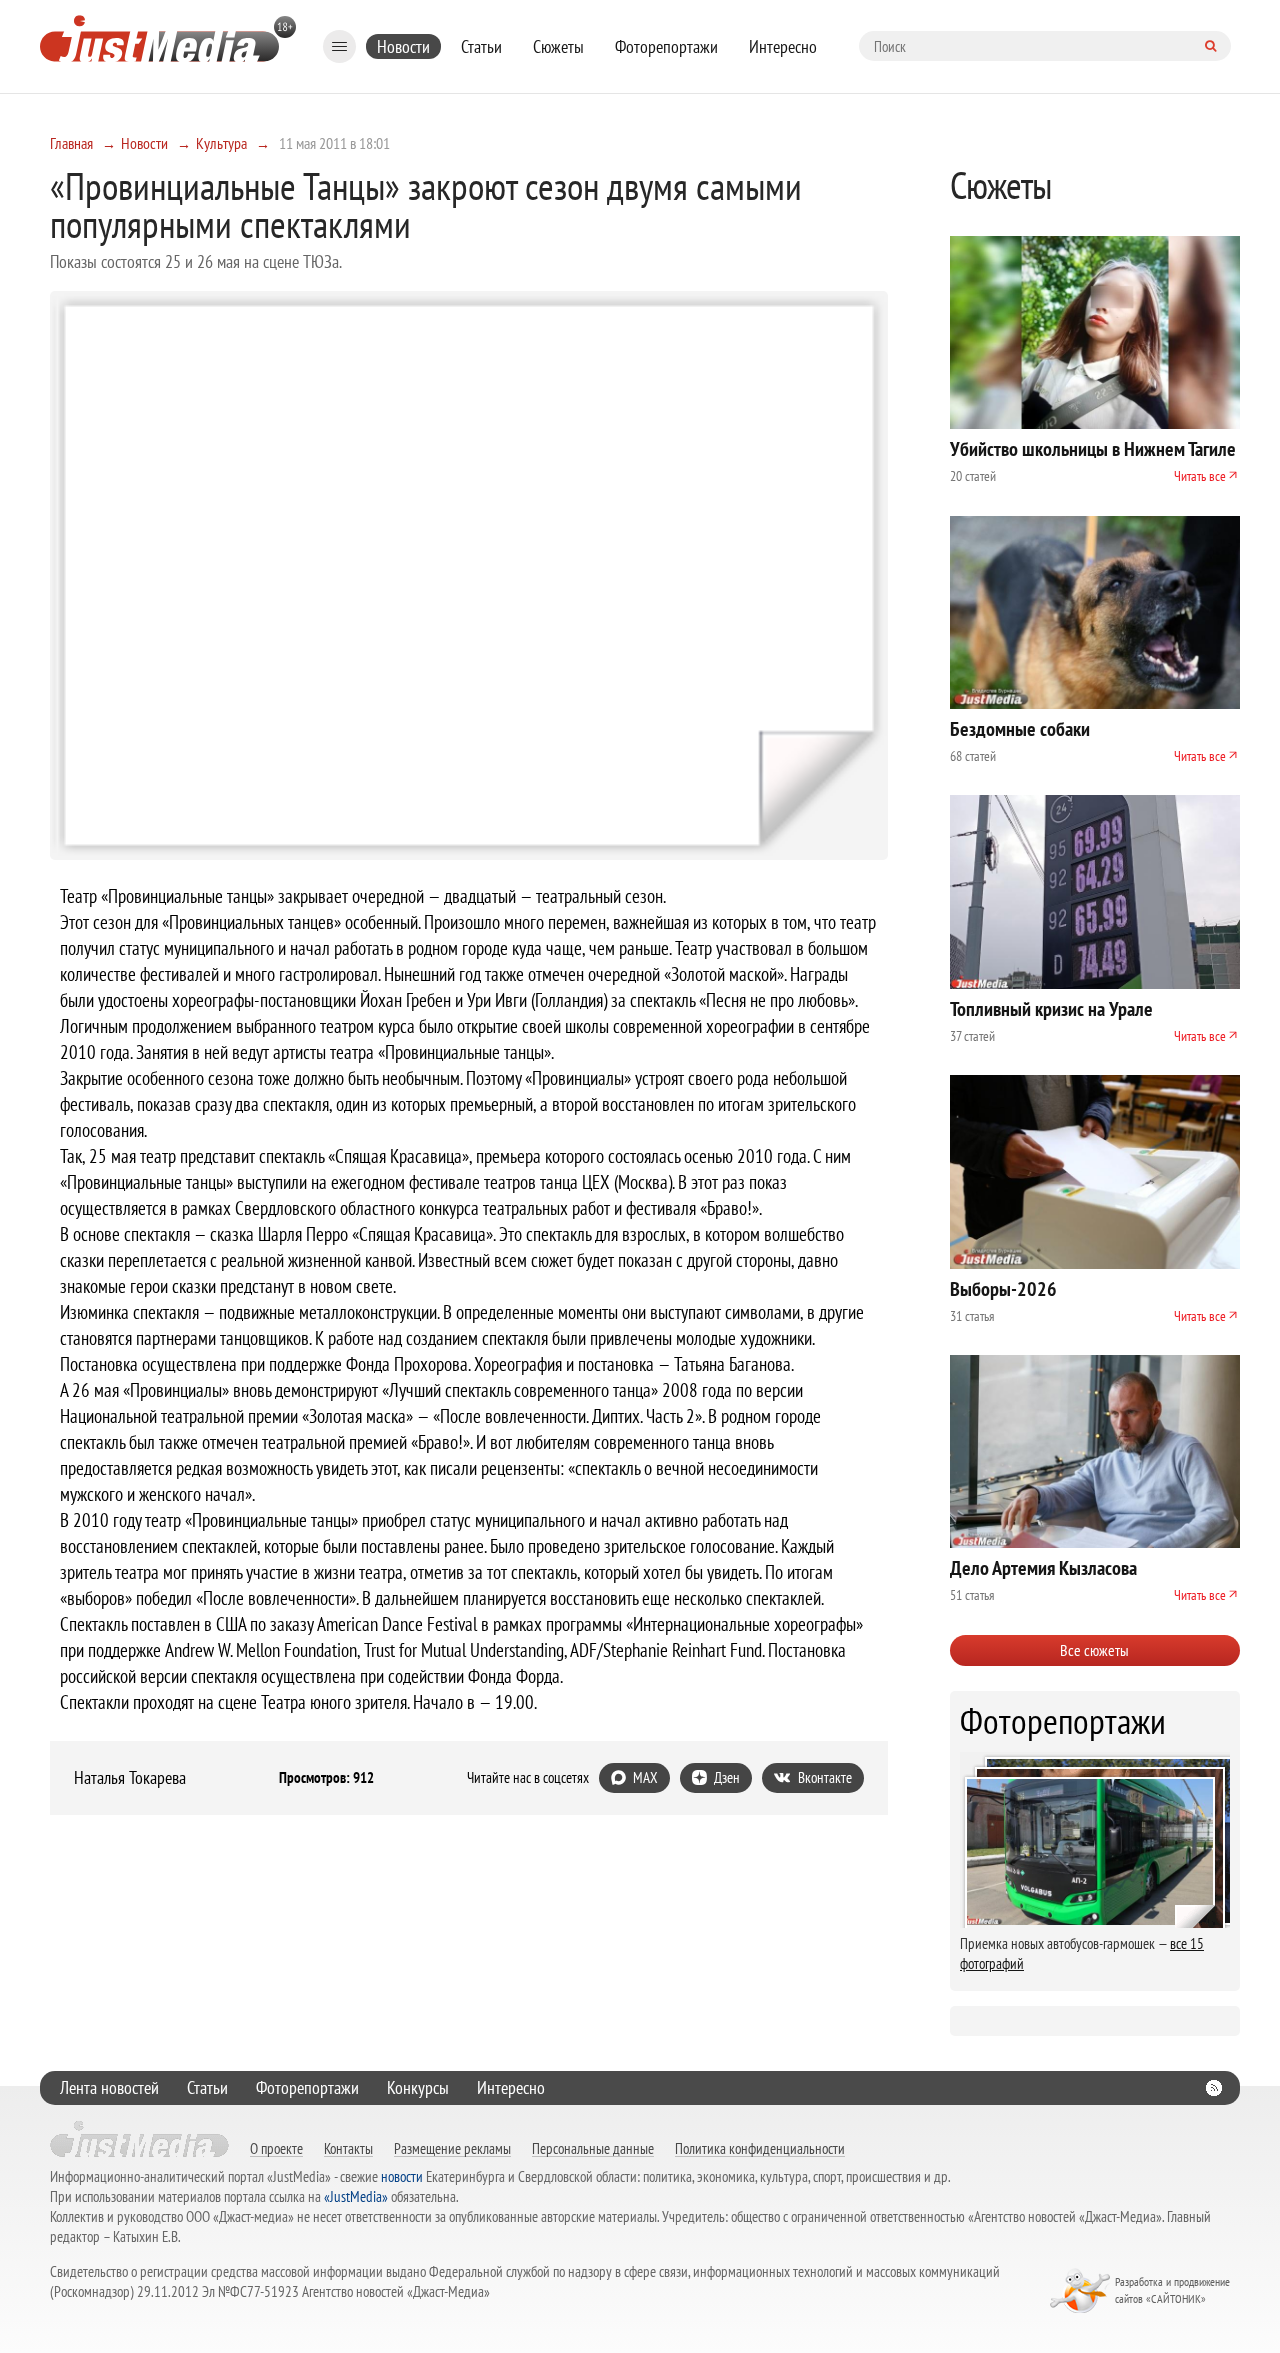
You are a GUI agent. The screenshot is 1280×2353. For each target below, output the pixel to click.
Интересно (783, 46)
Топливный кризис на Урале (1051, 1009)
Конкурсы (418, 2087)
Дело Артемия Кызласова (1043, 1568)
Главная (71, 143)
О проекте (276, 2148)
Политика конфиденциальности (760, 2148)
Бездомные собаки (1020, 729)
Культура (221, 143)
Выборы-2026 (1003, 1289)
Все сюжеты (1094, 1650)
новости (402, 2176)
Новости (403, 46)
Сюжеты (558, 46)
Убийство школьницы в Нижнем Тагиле (1093, 449)
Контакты (348, 2148)
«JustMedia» (356, 2196)
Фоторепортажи (666, 46)
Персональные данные (593, 2148)
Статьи (481, 46)
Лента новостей (109, 2087)
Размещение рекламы (452, 2148)
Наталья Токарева (130, 1778)
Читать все (1200, 476)
